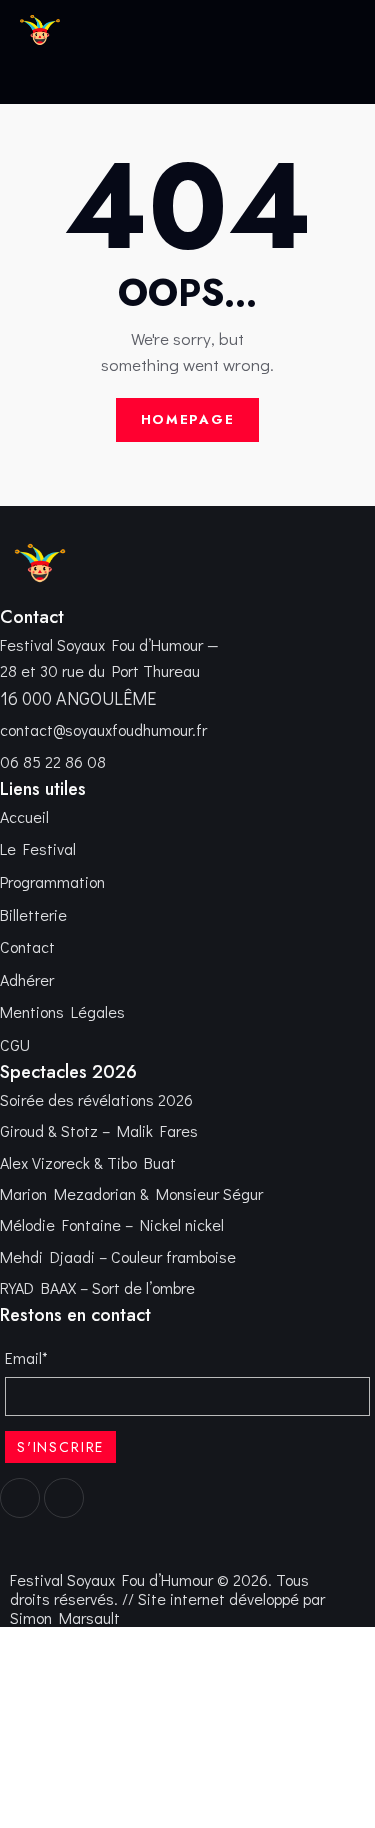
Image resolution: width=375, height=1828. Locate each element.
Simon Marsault (65, 1617)
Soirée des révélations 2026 (96, 1099)
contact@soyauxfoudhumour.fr (103, 729)
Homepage (188, 419)
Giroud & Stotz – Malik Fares (99, 1130)
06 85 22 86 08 (53, 761)
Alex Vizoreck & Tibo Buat (88, 1162)
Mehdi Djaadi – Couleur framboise (118, 1256)
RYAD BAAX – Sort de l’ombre (97, 1287)
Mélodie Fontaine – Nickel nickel (112, 1224)
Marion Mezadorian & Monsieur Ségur (131, 1193)
